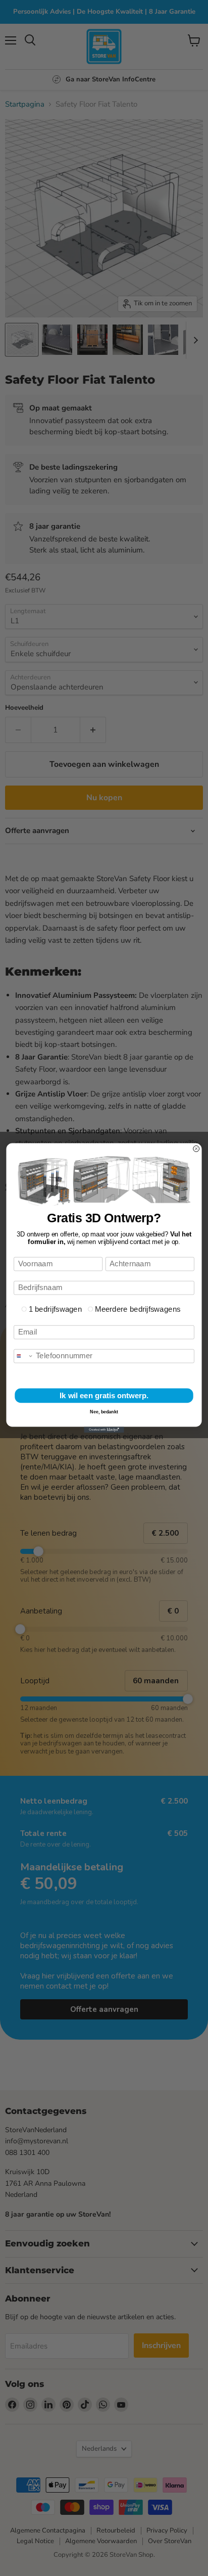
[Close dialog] (196, 1149)
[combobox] (24, 1356)
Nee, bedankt (104, 1412)
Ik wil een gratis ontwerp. (104, 1395)
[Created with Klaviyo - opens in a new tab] (104, 1430)
